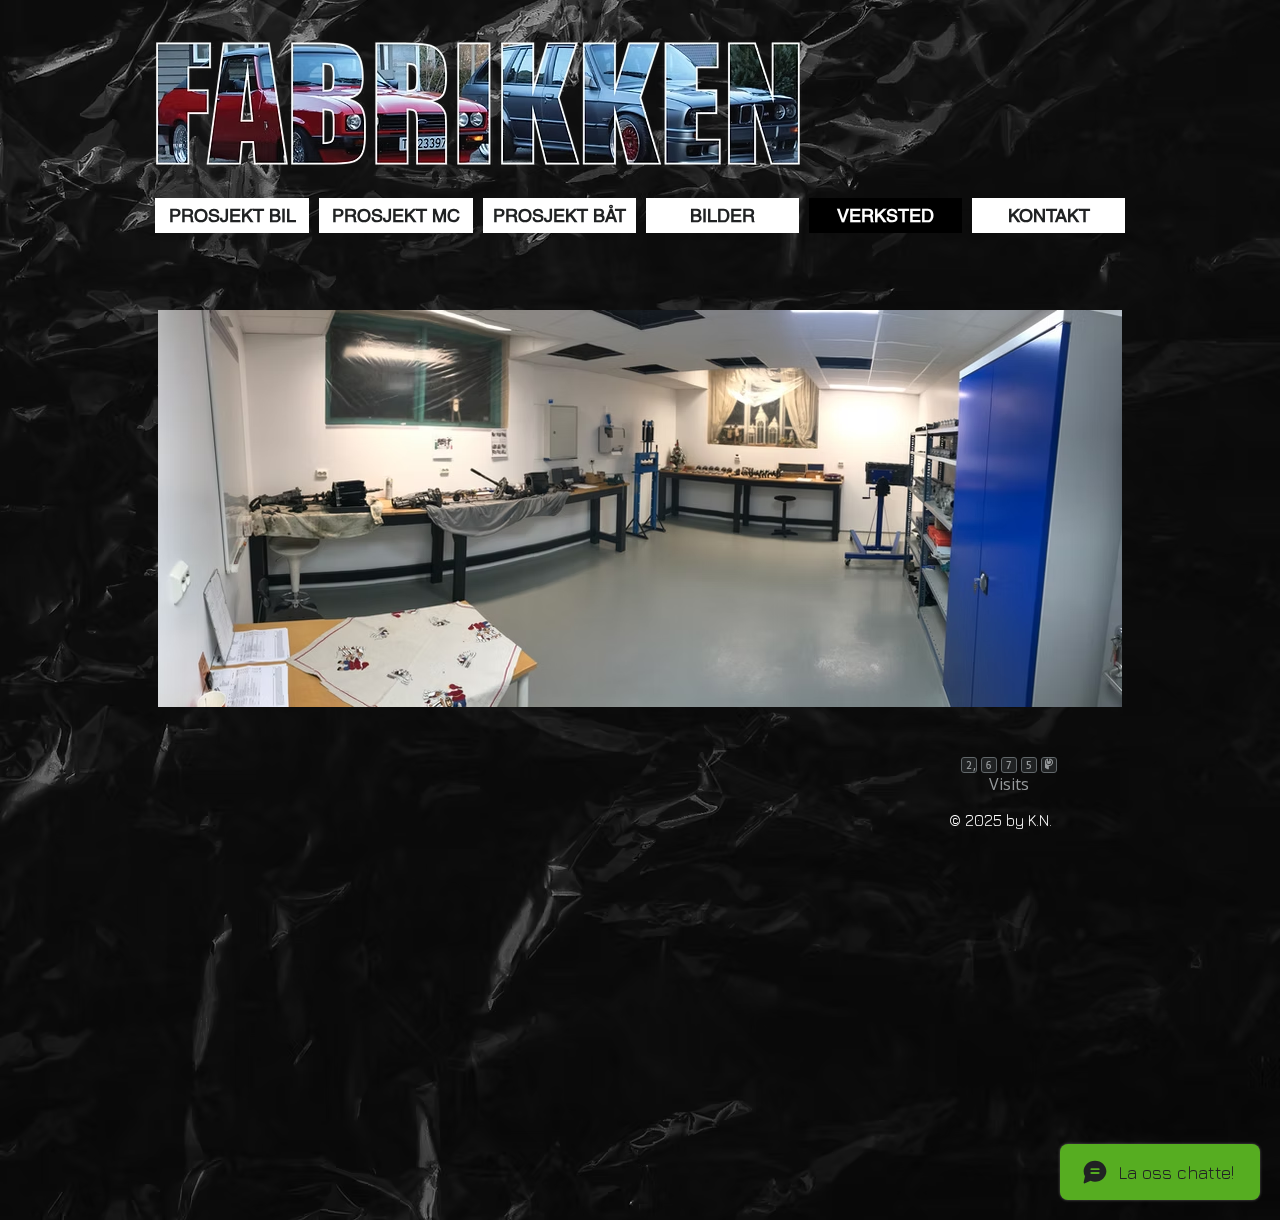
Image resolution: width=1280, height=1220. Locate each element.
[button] (232, 215)
